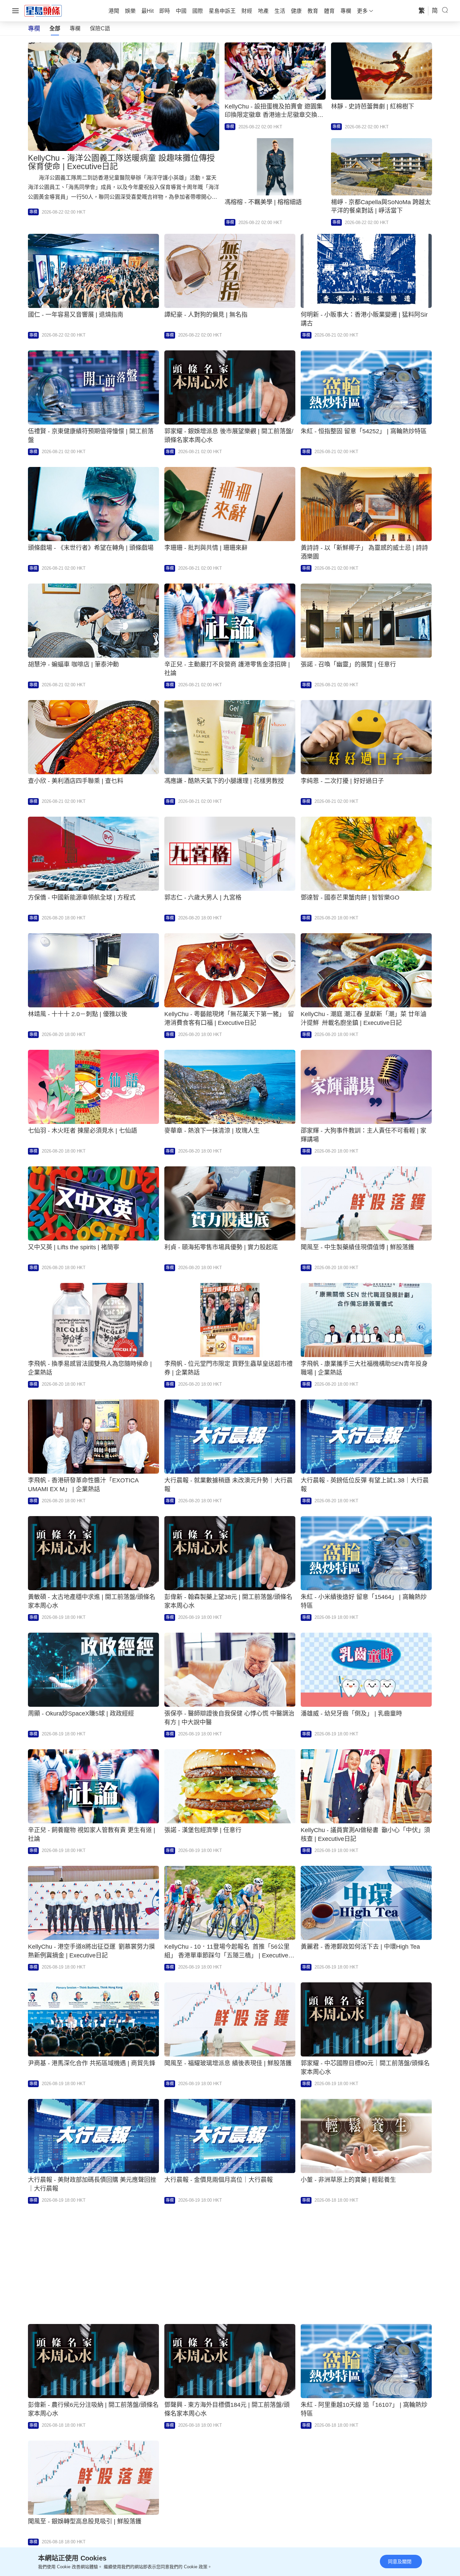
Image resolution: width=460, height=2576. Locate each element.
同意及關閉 (400, 2562)
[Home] (43, 10)
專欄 (75, 28)
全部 (55, 28)
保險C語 (100, 28)
